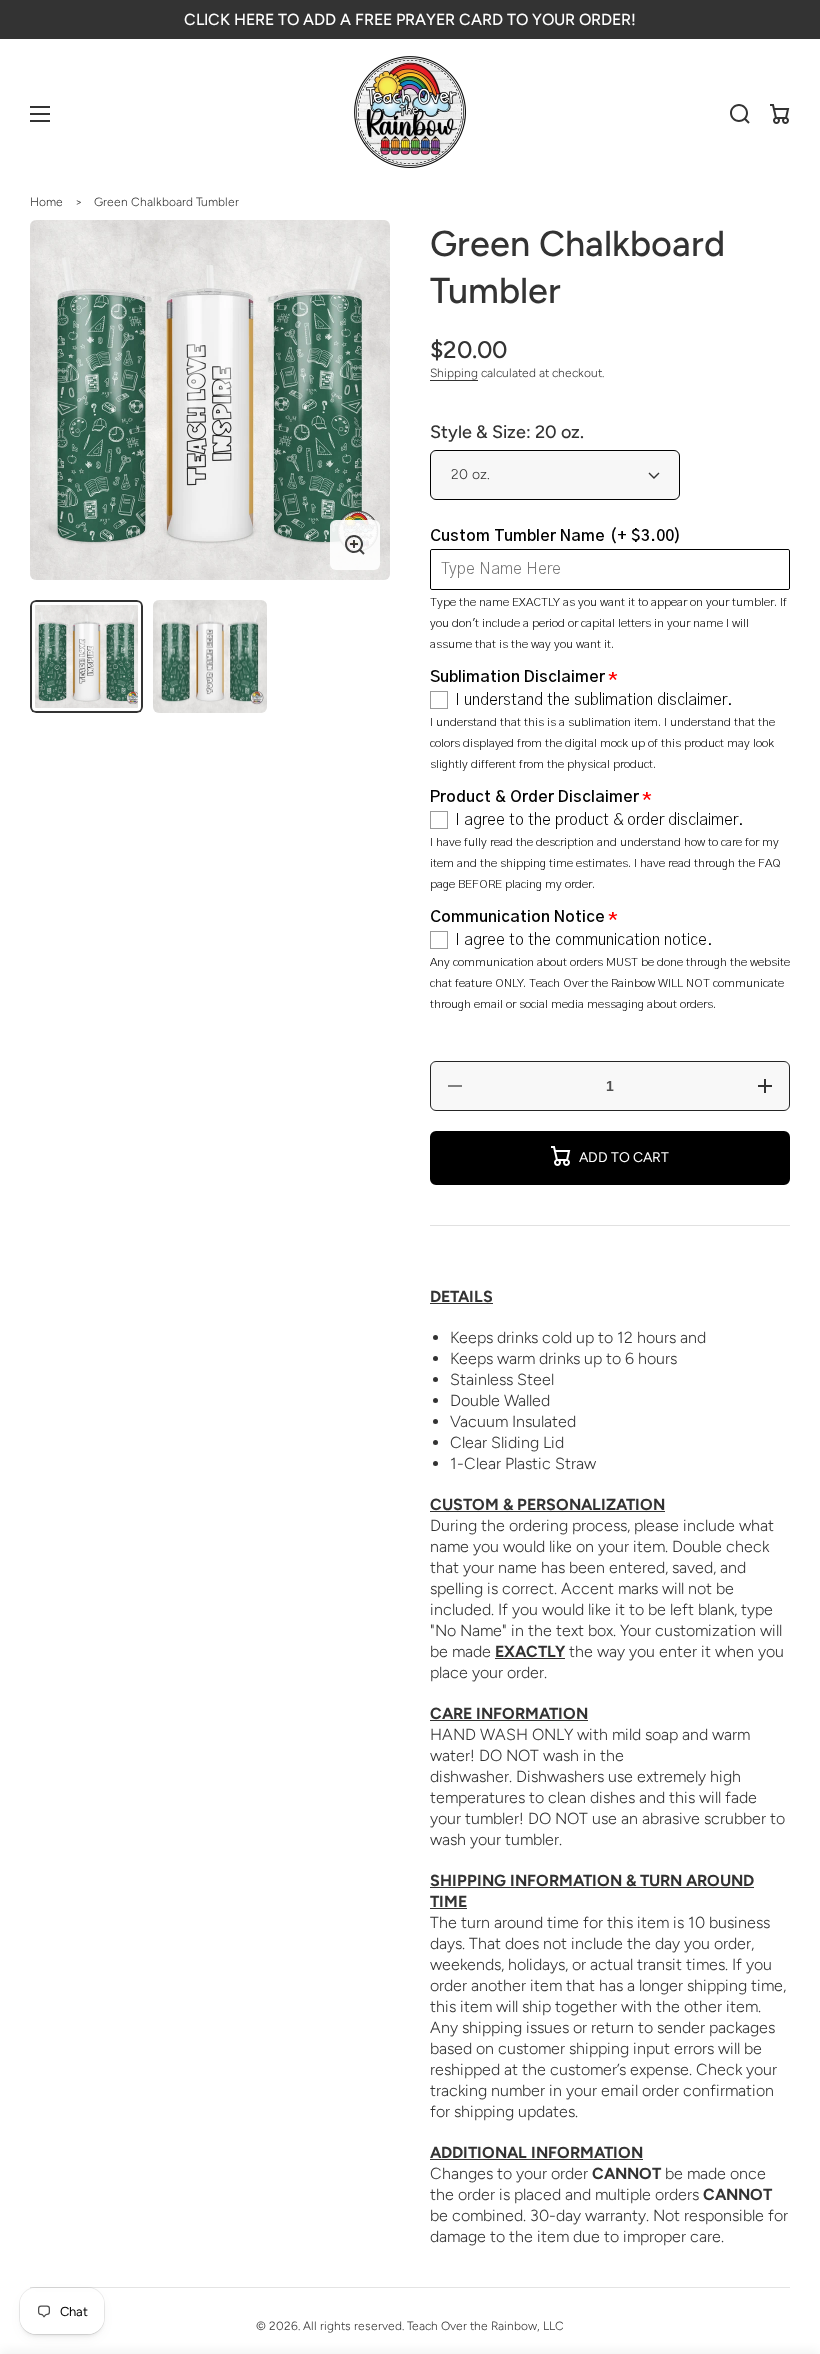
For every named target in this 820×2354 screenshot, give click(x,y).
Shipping (454, 373)
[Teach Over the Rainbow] (410, 114)
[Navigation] (40, 114)
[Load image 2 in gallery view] (209, 656)
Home (46, 202)
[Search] (740, 114)
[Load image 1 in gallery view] (86, 656)
